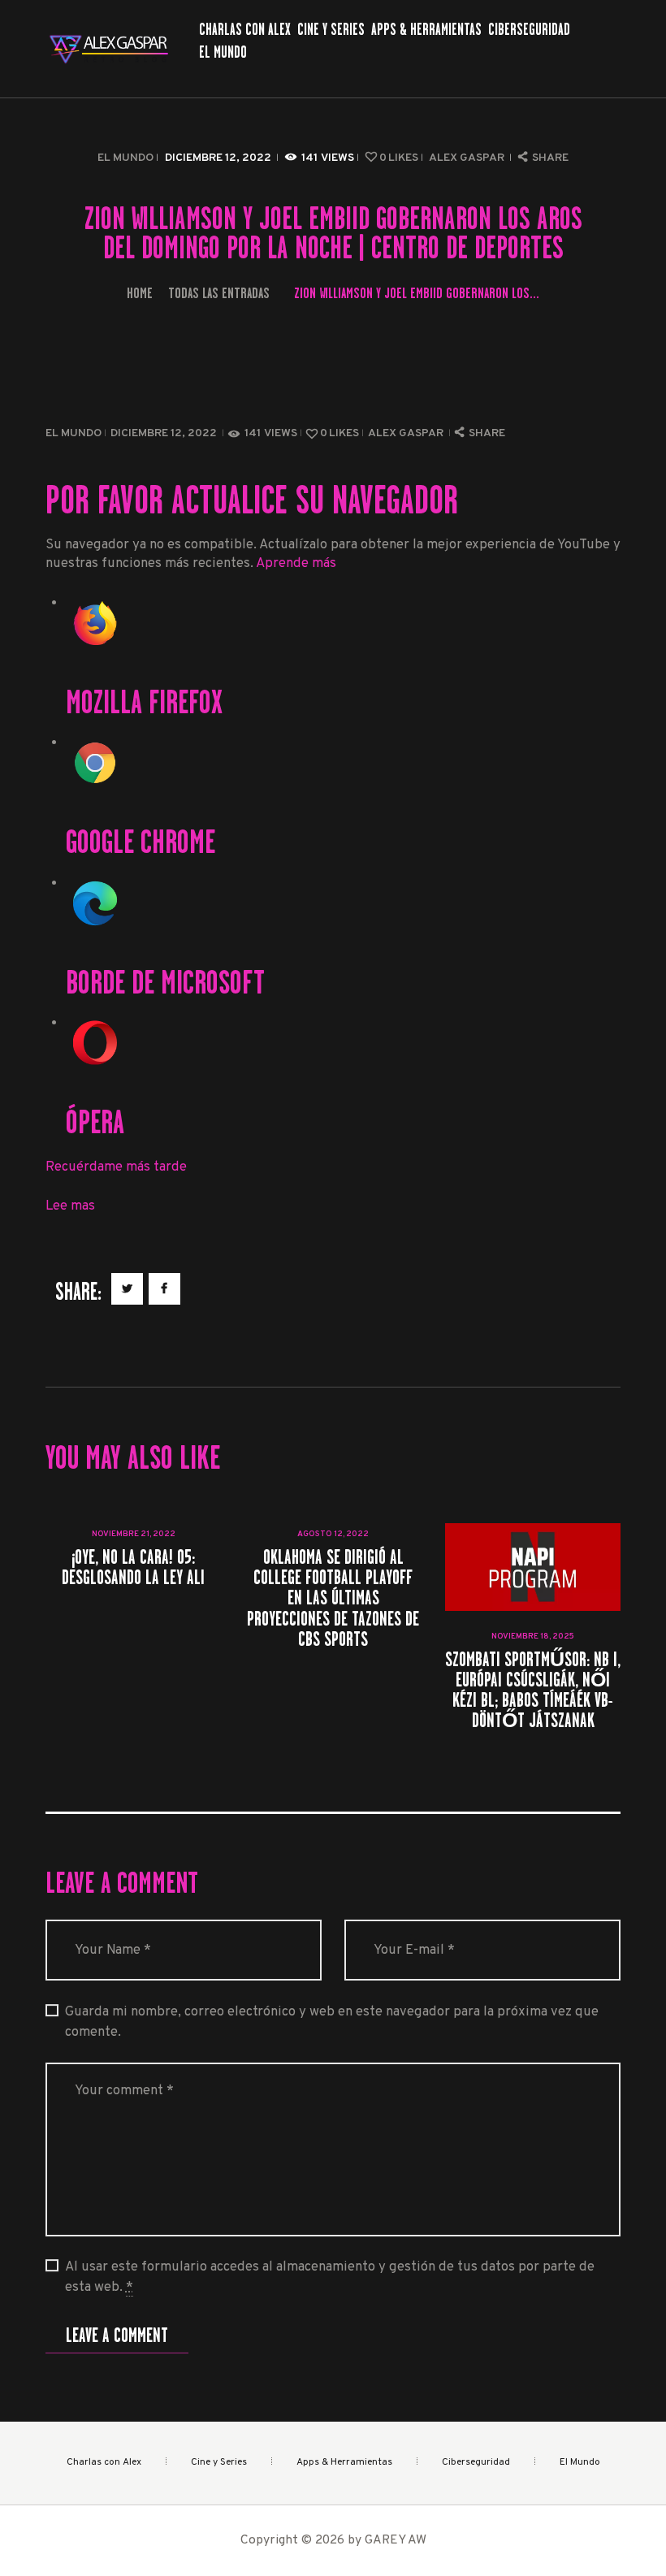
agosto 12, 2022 (333, 1534)
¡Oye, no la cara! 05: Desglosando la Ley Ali (133, 1567)
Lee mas (70, 1206)
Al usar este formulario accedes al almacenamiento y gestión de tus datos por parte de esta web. (330, 2277)
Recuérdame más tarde (116, 1167)
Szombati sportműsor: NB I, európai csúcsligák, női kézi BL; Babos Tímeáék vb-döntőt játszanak (533, 1690)
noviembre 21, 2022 (134, 1534)
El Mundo (125, 158)
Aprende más (296, 563)
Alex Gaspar (468, 158)
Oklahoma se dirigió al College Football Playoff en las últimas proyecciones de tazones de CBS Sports (333, 1598)
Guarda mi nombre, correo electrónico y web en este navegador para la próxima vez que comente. (332, 2022)
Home (140, 293)
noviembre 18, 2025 (533, 1637)
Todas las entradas (219, 293)
